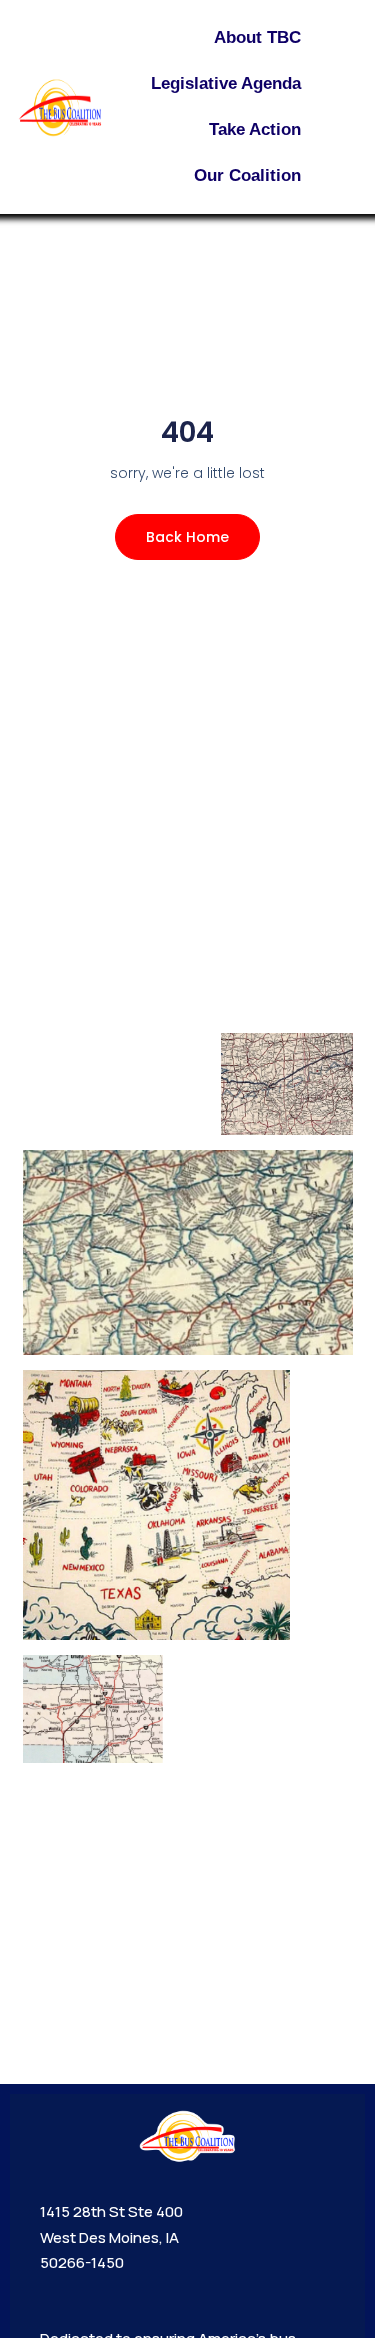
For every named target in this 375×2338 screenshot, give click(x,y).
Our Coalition (247, 175)
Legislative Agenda (226, 83)
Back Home (187, 537)
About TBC (257, 37)
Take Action (255, 129)
